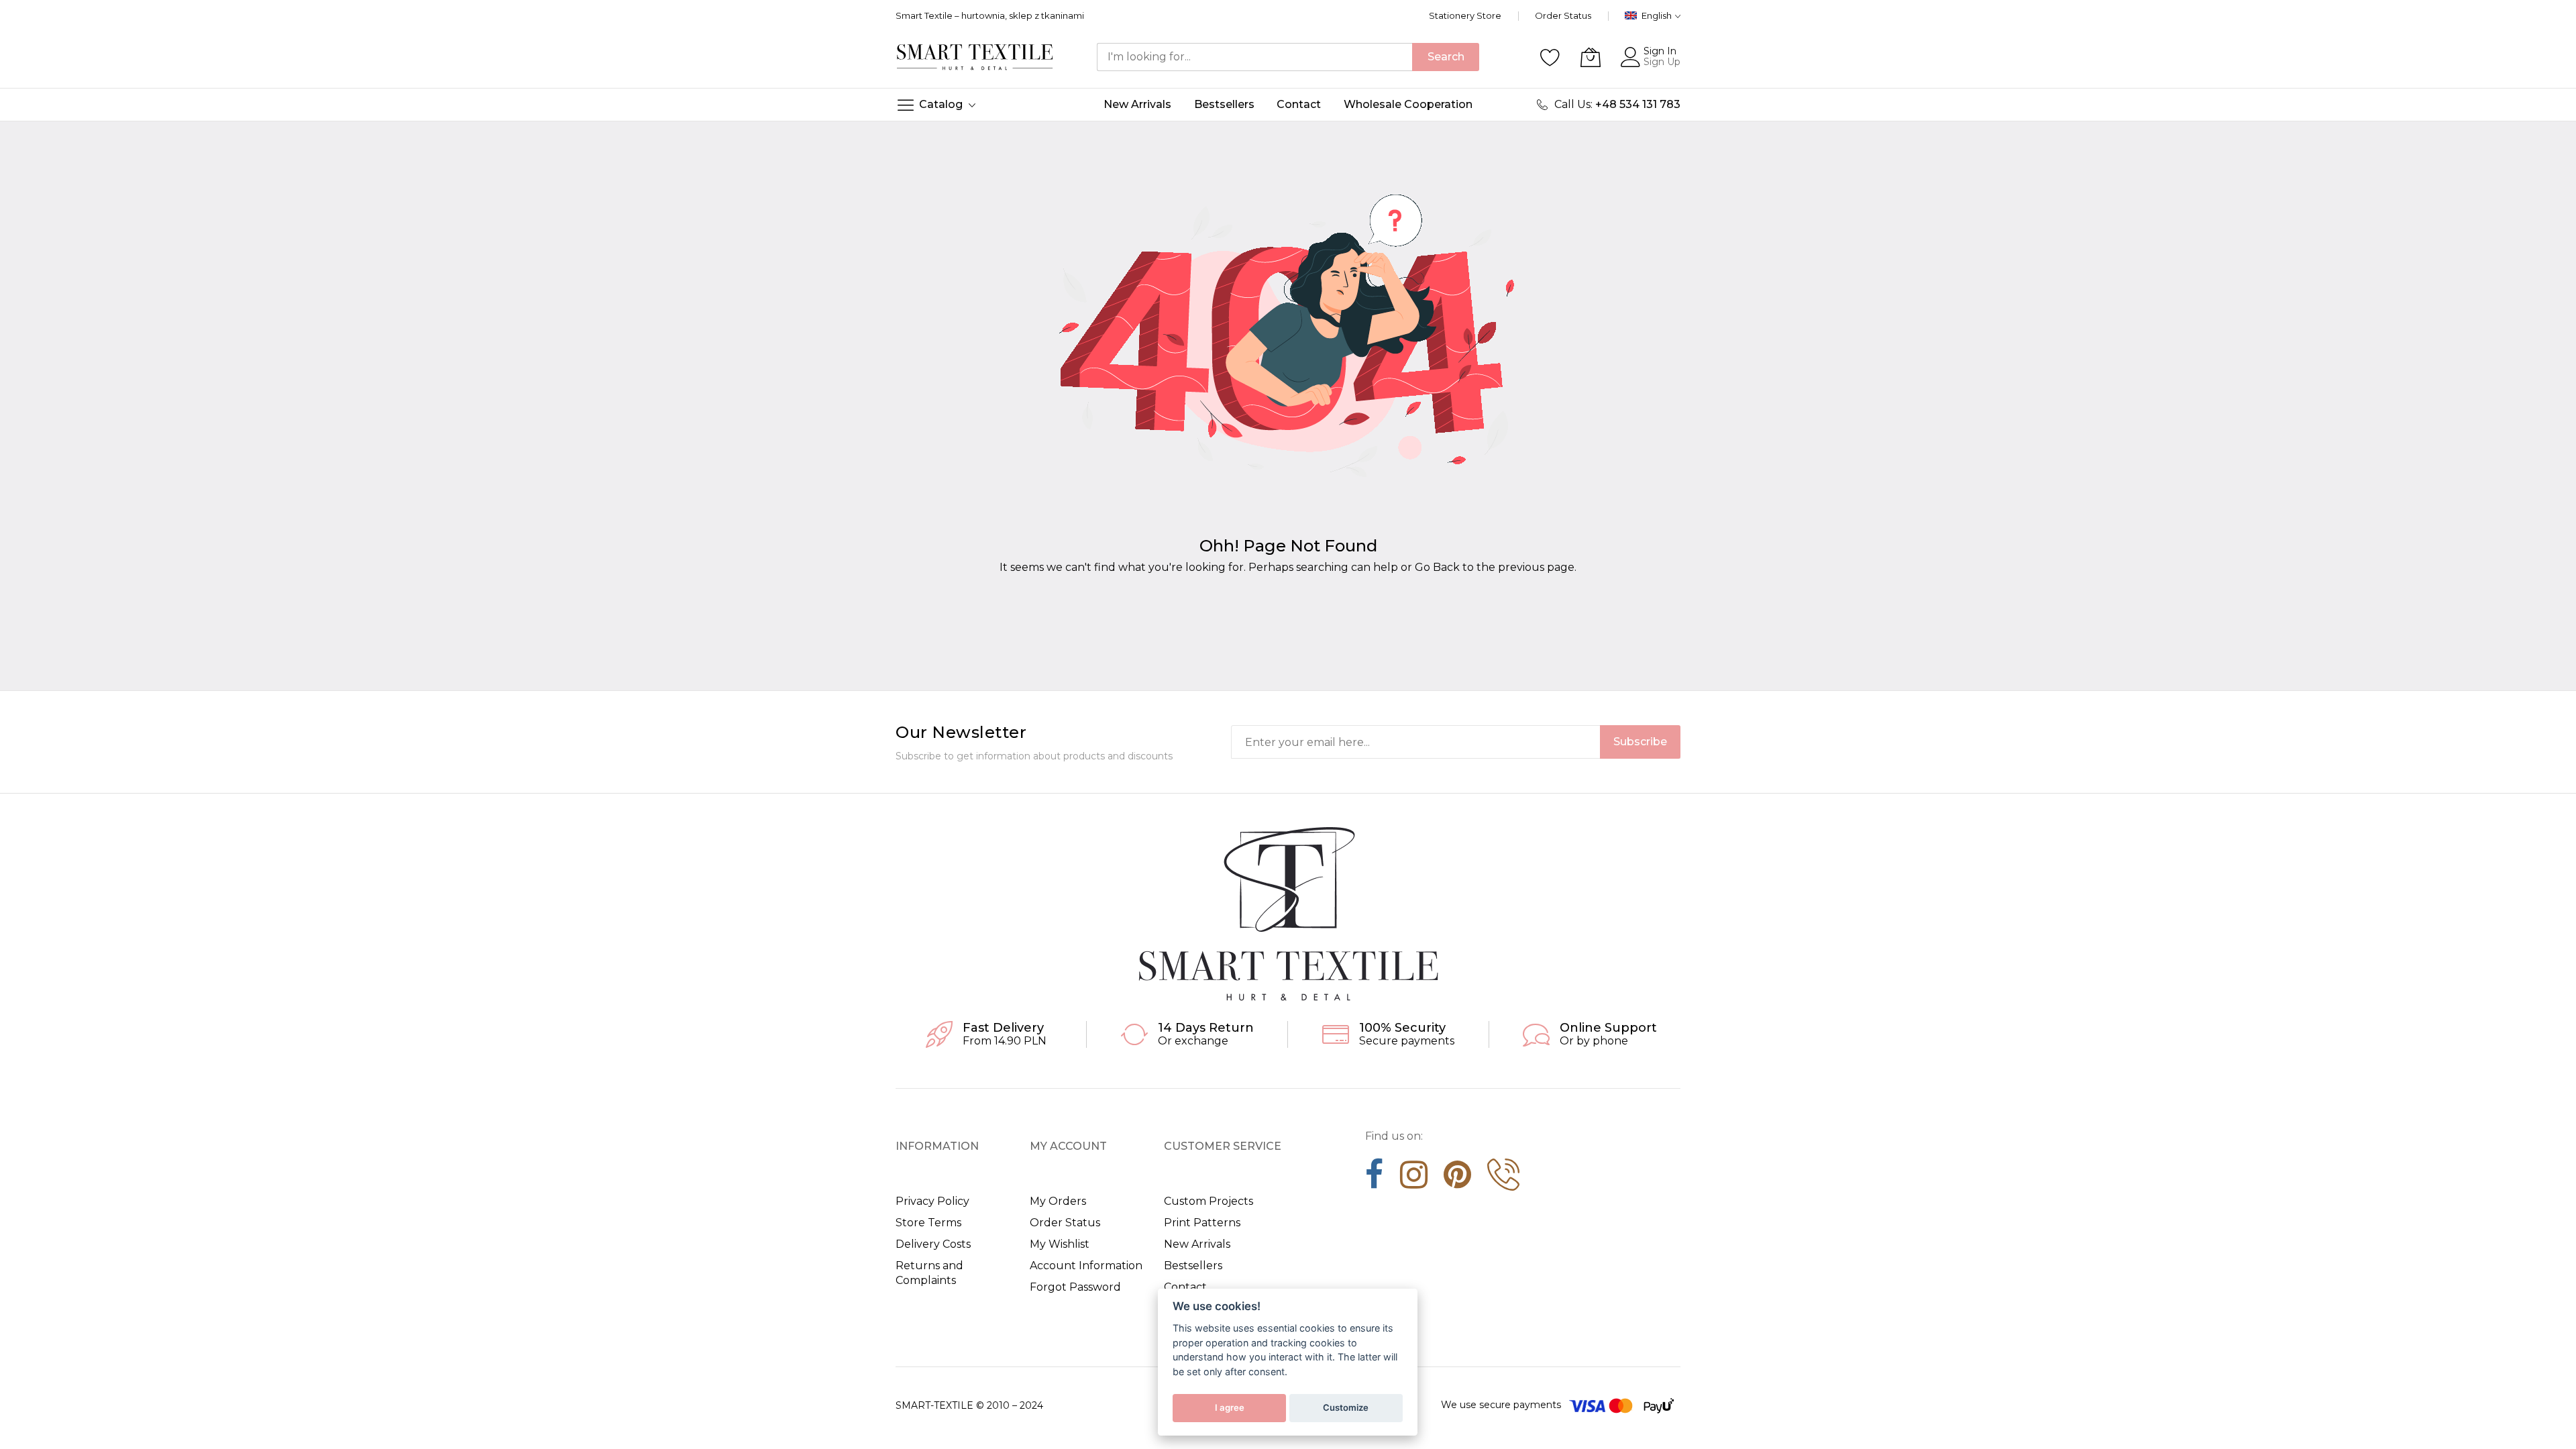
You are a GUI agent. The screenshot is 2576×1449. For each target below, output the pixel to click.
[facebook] (1375, 1179)
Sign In (1660, 51)
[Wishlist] (1550, 57)
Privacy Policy (932, 1201)
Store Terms (928, 1223)
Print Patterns (1202, 1223)
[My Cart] (1591, 57)
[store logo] (975, 57)
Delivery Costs (933, 1244)
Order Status (1563, 15)
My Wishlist (1060, 1244)
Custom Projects (1209, 1201)
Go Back (1437, 567)
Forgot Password (1075, 1287)
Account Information (1086, 1266)
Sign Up (1662, 62)
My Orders (1058, 1201)
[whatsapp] (1503, 1179)
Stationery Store (1465, 15)
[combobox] (1254, 57)
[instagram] (1414, 1179)
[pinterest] (1457, 1179)
